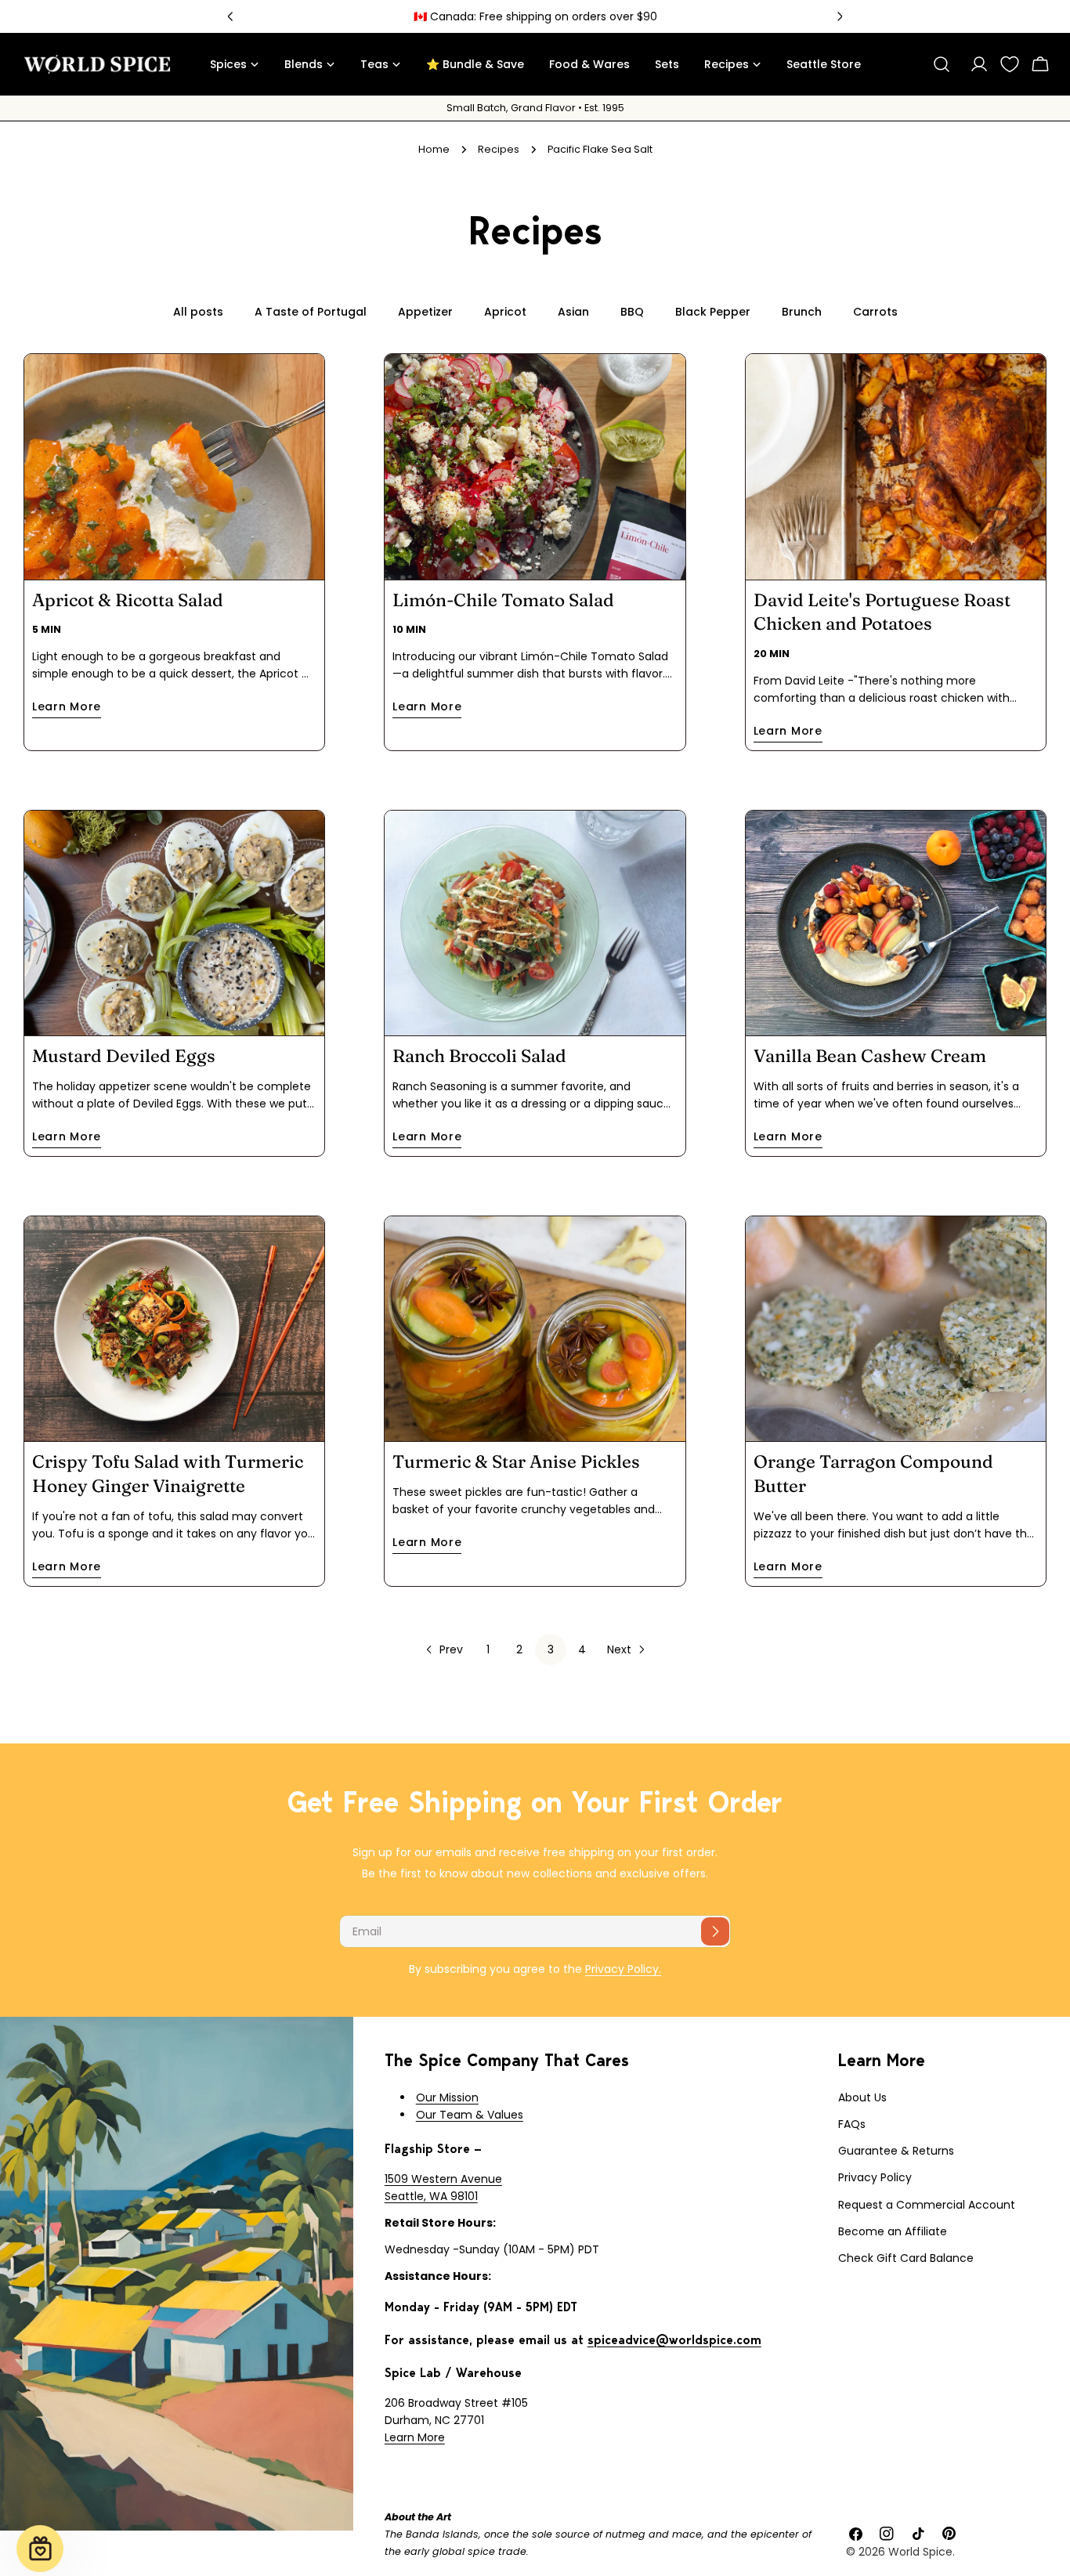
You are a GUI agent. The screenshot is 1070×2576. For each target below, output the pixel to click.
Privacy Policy (875, 2177)
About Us (862, 2097)
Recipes (499, 149)
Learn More (415, 2437)
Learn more (67, 706)
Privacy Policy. (623, 1969)
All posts (198, 312)
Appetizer (425, 312)
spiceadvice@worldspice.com (674, 2340)
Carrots (875, 312)
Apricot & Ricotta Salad (128, 600)
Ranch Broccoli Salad (479, 1056)
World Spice (920, 2552)
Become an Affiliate (893, 2231)
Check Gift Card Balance (906, 2258)
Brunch (802, 312)
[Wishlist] (1010, 64)
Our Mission (447, 2097)
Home (434, 149)
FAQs (852, 2124)
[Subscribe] (715, 1931)
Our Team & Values (470, 2115)
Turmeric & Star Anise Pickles (516, 1461)
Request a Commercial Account (927, 2205)
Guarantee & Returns (896, 2151)
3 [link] (551, 1649)
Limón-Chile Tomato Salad (503, 600)
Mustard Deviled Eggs (124, 1056)
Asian (573, 312)
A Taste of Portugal (311, 312)
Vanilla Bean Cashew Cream (870, 1056)
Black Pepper (713, 312)
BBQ (632, 312)
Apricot (505, 312)
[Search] (942, 64)
